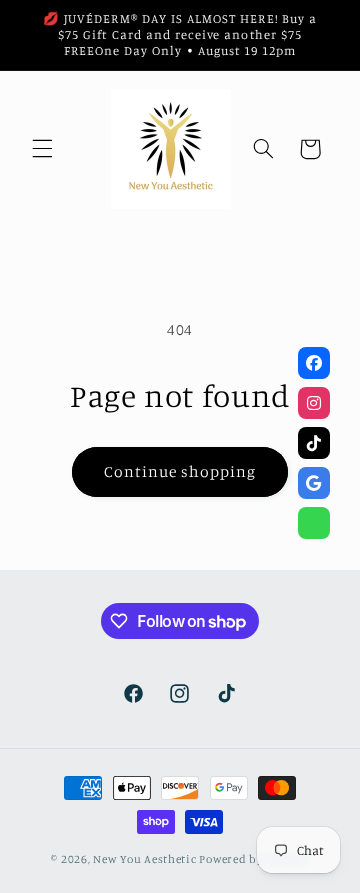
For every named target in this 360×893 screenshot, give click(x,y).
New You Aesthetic (145, 859)
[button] (42, 149)
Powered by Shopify (253, 859)
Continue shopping (180, 471)
